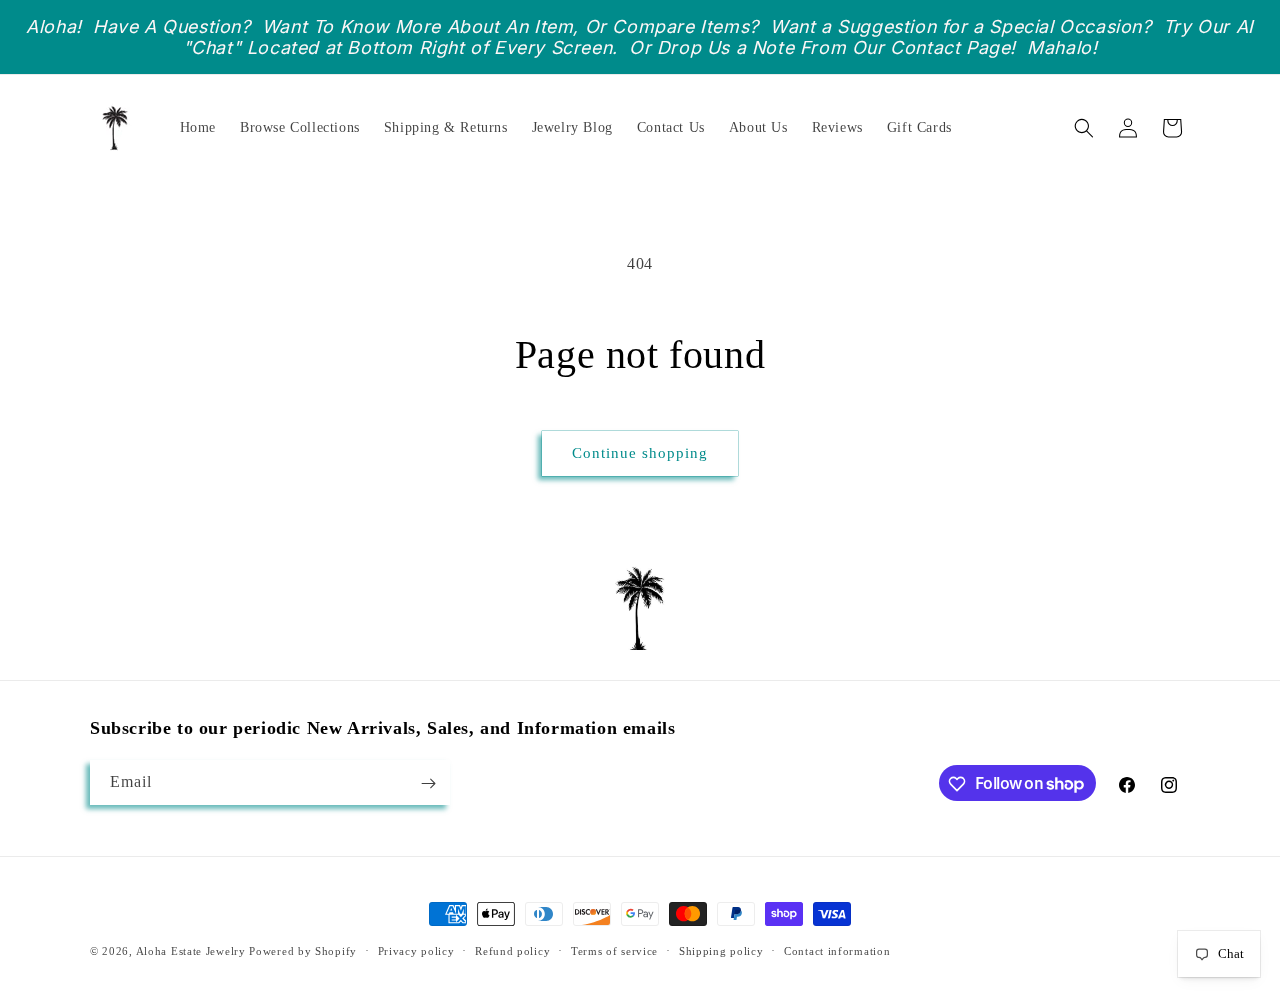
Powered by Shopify (303, 951)
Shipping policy (721, 950)
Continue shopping (640, 453)
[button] (1084, 128)
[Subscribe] (428, 783)
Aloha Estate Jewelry (191, 951)
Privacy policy (416, 950)
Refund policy (512, 950)
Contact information (837, 950)
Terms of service (614, 950)
